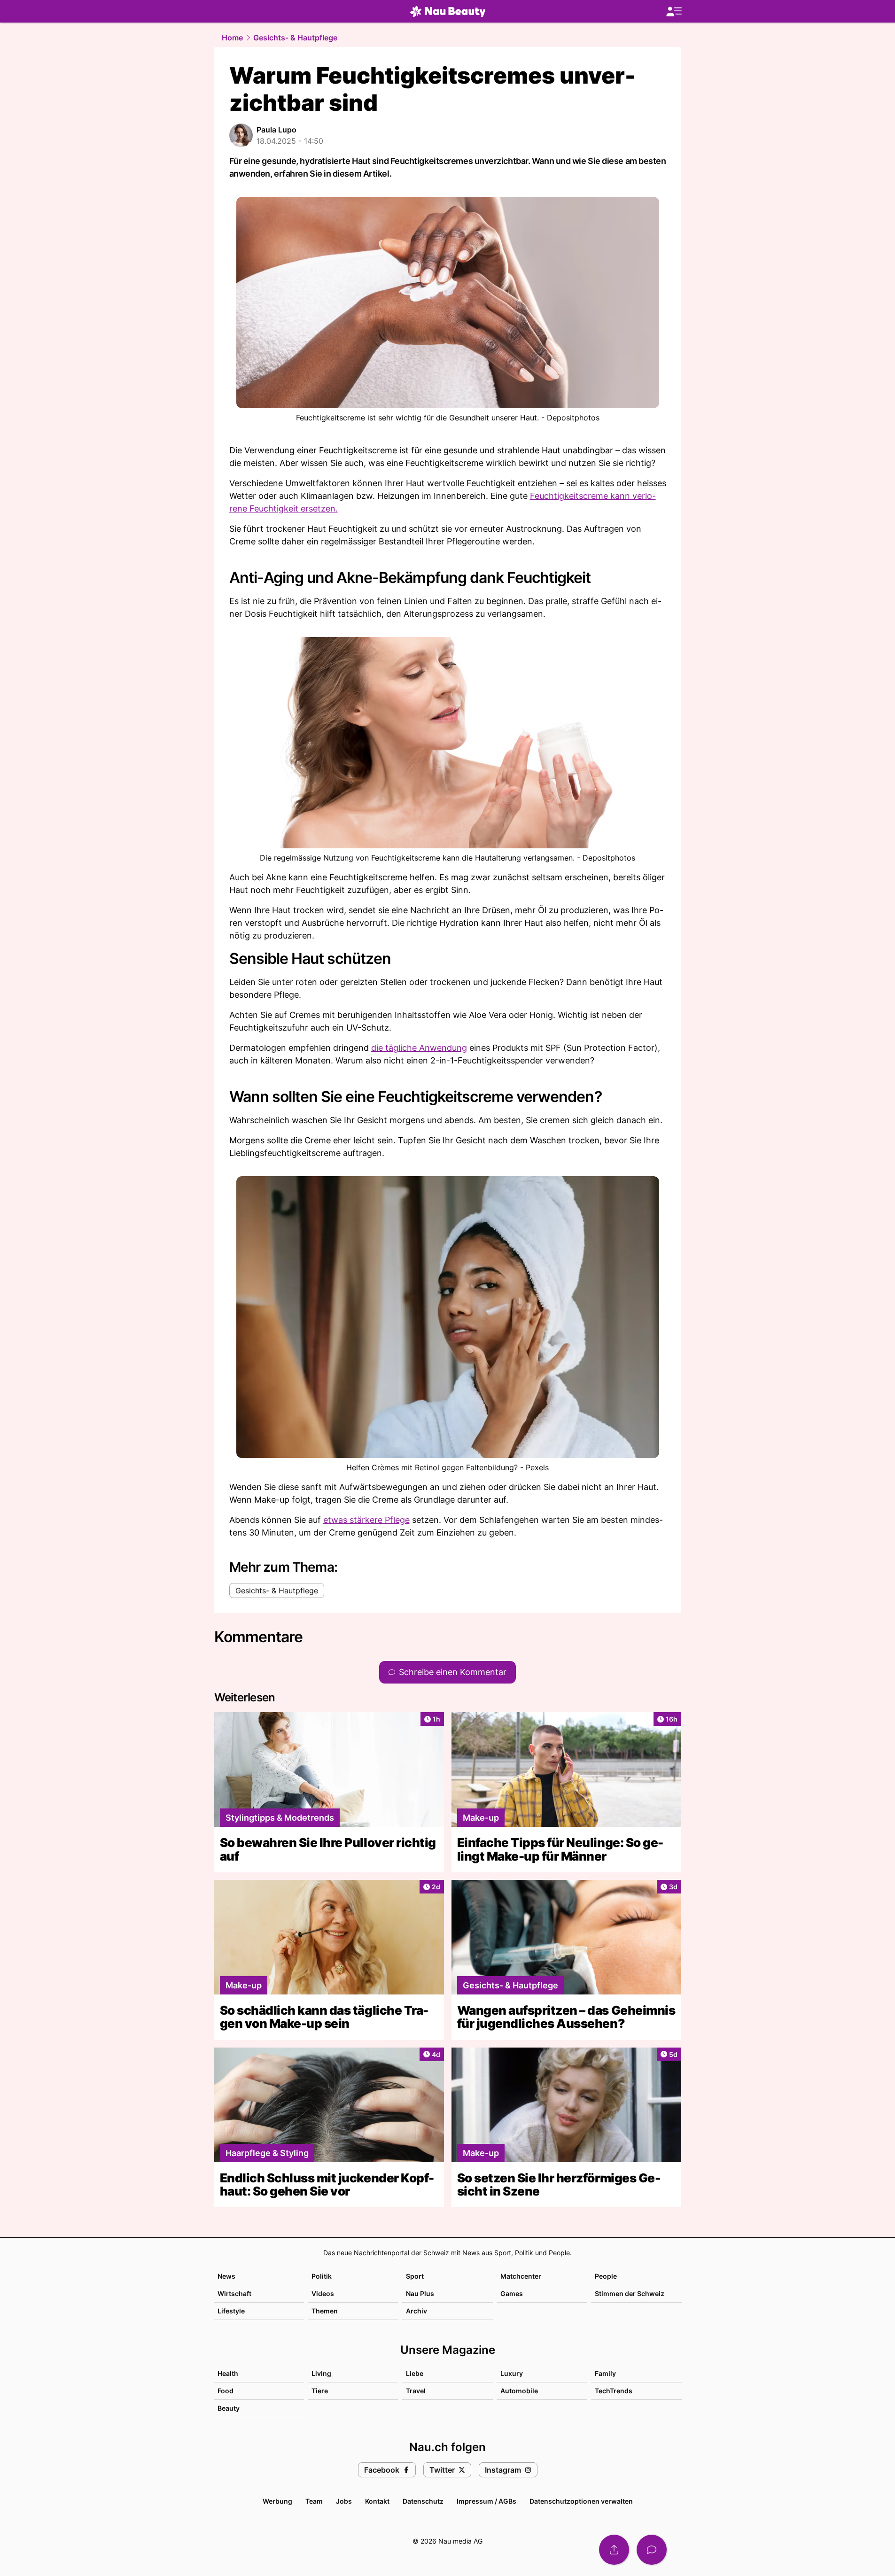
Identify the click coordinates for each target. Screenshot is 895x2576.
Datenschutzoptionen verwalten (581, 2501)
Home (232, 38)
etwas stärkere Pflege (366, 1520)
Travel (416, 2391)
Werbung (277, 2501)
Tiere (320, 2391)
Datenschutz (423, 2501)
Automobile (519, 2391)
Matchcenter (521, 2276)
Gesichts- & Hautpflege (295, 38)
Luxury (512, 2373)
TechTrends (614, 2391)
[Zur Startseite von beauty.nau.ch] (448, 11)
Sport (415, 2276)
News (226, 2276)
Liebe (415, 2373)
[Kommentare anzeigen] (652, 2550)
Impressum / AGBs (486, 2501)
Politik (322, 2276)
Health (228, 2373)
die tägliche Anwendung (419, 1048)
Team (314, 2501)
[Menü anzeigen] (674, 12)
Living (321, 2373)
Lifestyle (231, 2311)
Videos (323, 2293)
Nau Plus (420, 2293)
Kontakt (377, 2501)
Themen (325, 2311)
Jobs (344, 2501)
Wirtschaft (234, 2293)
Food (226, 2391)
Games (512, 2293)
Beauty (229, 2408)
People (606, 2276)
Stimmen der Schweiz (630, 2293)
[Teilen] (614, 2550)
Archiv (416, 2311)
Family (605, 2373)
